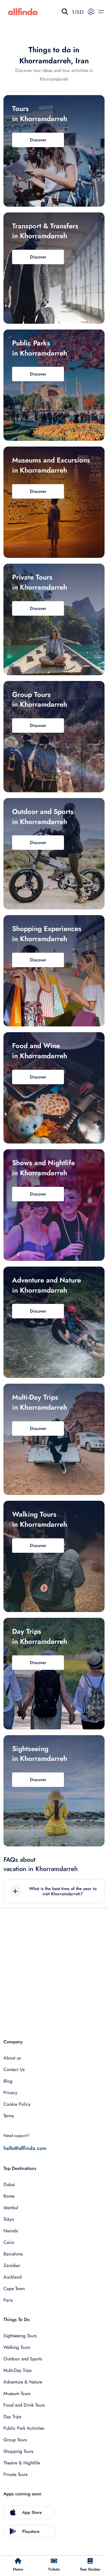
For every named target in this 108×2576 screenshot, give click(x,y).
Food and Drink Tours (24, 2405)
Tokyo (9, 2219)
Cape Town (14, 2289)
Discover (38, 140)
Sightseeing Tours (20, 2336)
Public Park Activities (24, 2428)
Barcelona (13, 2254)
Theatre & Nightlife (22, 2463)
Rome (9, 2196)
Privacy (10, 2093)
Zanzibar (12, 2265)
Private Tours (15, 2474)
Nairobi (11, 2231)
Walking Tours (17, 2347)
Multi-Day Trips (17, 2370)
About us (12, 2058)
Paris (8, 2300)
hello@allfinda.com (25, 2148)
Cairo (9, 2242)
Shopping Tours (18, 2451)
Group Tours (15, 2440)
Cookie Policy (17, 2104)
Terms (9, 2116)
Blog (8, 2081)
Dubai (9, 2184)
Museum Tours (17, 2393)
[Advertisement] (54, 1967)
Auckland (13, 2277)
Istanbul (11, 2208)
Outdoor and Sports (23, 2359)
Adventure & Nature (23, 2382)
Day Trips (12, 2417)
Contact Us (14, 2069)
